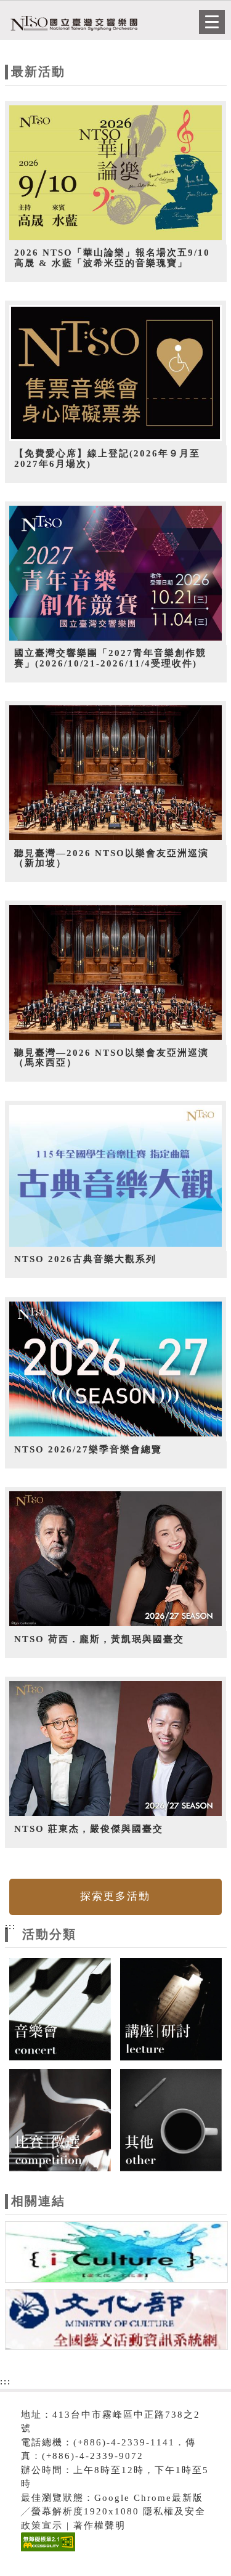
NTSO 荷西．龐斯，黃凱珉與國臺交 (99, 1639)
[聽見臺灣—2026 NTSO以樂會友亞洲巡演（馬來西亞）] (116, 973)
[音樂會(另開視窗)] (60, 2009)
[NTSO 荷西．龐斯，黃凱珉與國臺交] (116, 1559)
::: (10, 1926)
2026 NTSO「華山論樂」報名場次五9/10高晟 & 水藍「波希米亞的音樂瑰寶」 (112, 258)
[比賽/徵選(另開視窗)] (60, 2119)
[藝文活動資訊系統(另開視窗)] (116, 2322)
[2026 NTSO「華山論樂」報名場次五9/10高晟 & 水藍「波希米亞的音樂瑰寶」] (116, 173)
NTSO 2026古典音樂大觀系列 (85, 1259)
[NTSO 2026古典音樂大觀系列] (116, 1176)
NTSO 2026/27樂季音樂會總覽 (88, 1449)
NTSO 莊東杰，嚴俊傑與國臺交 (89, 1829)
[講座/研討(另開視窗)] (171, 2009)
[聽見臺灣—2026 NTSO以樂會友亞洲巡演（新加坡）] (116, 773)
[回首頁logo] (71, 23)
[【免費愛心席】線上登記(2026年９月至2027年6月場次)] (116, 373)
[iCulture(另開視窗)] (116, 2254)
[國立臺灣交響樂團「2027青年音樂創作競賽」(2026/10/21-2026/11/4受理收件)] (116, 573)
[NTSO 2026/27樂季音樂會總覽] (116, 1369)
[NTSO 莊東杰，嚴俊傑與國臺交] (116, 1749)
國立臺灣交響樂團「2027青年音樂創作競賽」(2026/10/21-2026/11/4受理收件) (110, 658)
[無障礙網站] (47, 2551)
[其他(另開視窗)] (171, 2119)
